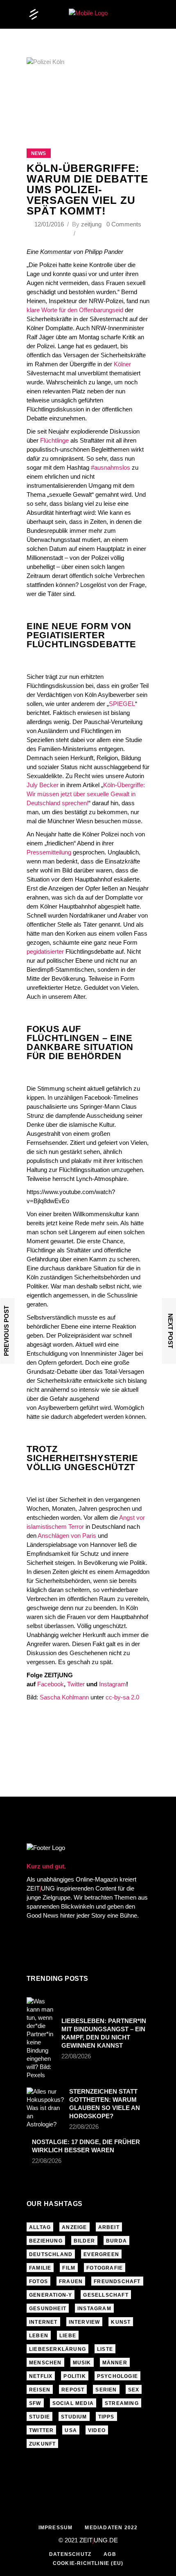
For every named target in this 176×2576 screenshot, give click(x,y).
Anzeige (74, 2227)
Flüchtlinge (54, 440)
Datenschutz (70, 2554)
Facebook (51, 1684)
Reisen (40, 2390)
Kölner (122, 364)
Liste (105, 2349)
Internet (43, 2322)
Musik (82, 2363)
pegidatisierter (45, 951)
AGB (110, 2554)
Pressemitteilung (49, 852)
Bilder (84, 2241)
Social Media (73, 2403)
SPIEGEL (122, 704)
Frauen (71, 2281)
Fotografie (105, 2268)
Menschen (45, 2363)
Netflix (41, 2376)
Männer (115, 2363)
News (38, 153)
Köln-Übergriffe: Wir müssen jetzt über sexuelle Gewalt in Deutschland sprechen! (86, 794)
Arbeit (109, 2227)
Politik (74, 2376)
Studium (74, 2417)
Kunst (121, 2322)
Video (97, 2430)
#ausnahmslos (111, 467)
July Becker (43, 785)
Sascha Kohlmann (64, 1697)
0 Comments (124, 224)
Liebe (68, 2336)
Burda (116, 2241)
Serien (106, 2390)
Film (69, 2268)
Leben (39, 2336)
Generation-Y (51, 2295)
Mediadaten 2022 (111, 2528)
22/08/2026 (76, 2056)
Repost (73, 2390)
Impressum (56, 2528)
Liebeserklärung (58, 2349)
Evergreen (101, 2254)
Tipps (106, 2417)
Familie (40, 2268)
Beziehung (46, 2241)
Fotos (38, 2281)
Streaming (122, 2403)
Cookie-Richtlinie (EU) (88, 2563)
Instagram (113, 1684)
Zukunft (42, 2444)
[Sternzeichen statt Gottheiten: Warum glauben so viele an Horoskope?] (45, 2108)
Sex (134, 2390)
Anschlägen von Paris (67, 1536)
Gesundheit (48, 2309)
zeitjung (91, 224)
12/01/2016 (50, 224)
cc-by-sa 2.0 (122, 1697)
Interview (85, 2322)
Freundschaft (117, 2281)
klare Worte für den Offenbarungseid (75, 310)
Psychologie (117, 2376)
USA (71, 2430)
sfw (35, 2403)
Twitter (76, 1684)
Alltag (40, 2227)
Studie (39, 2417)
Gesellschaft (106, 2295)
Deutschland (51, 2254)
